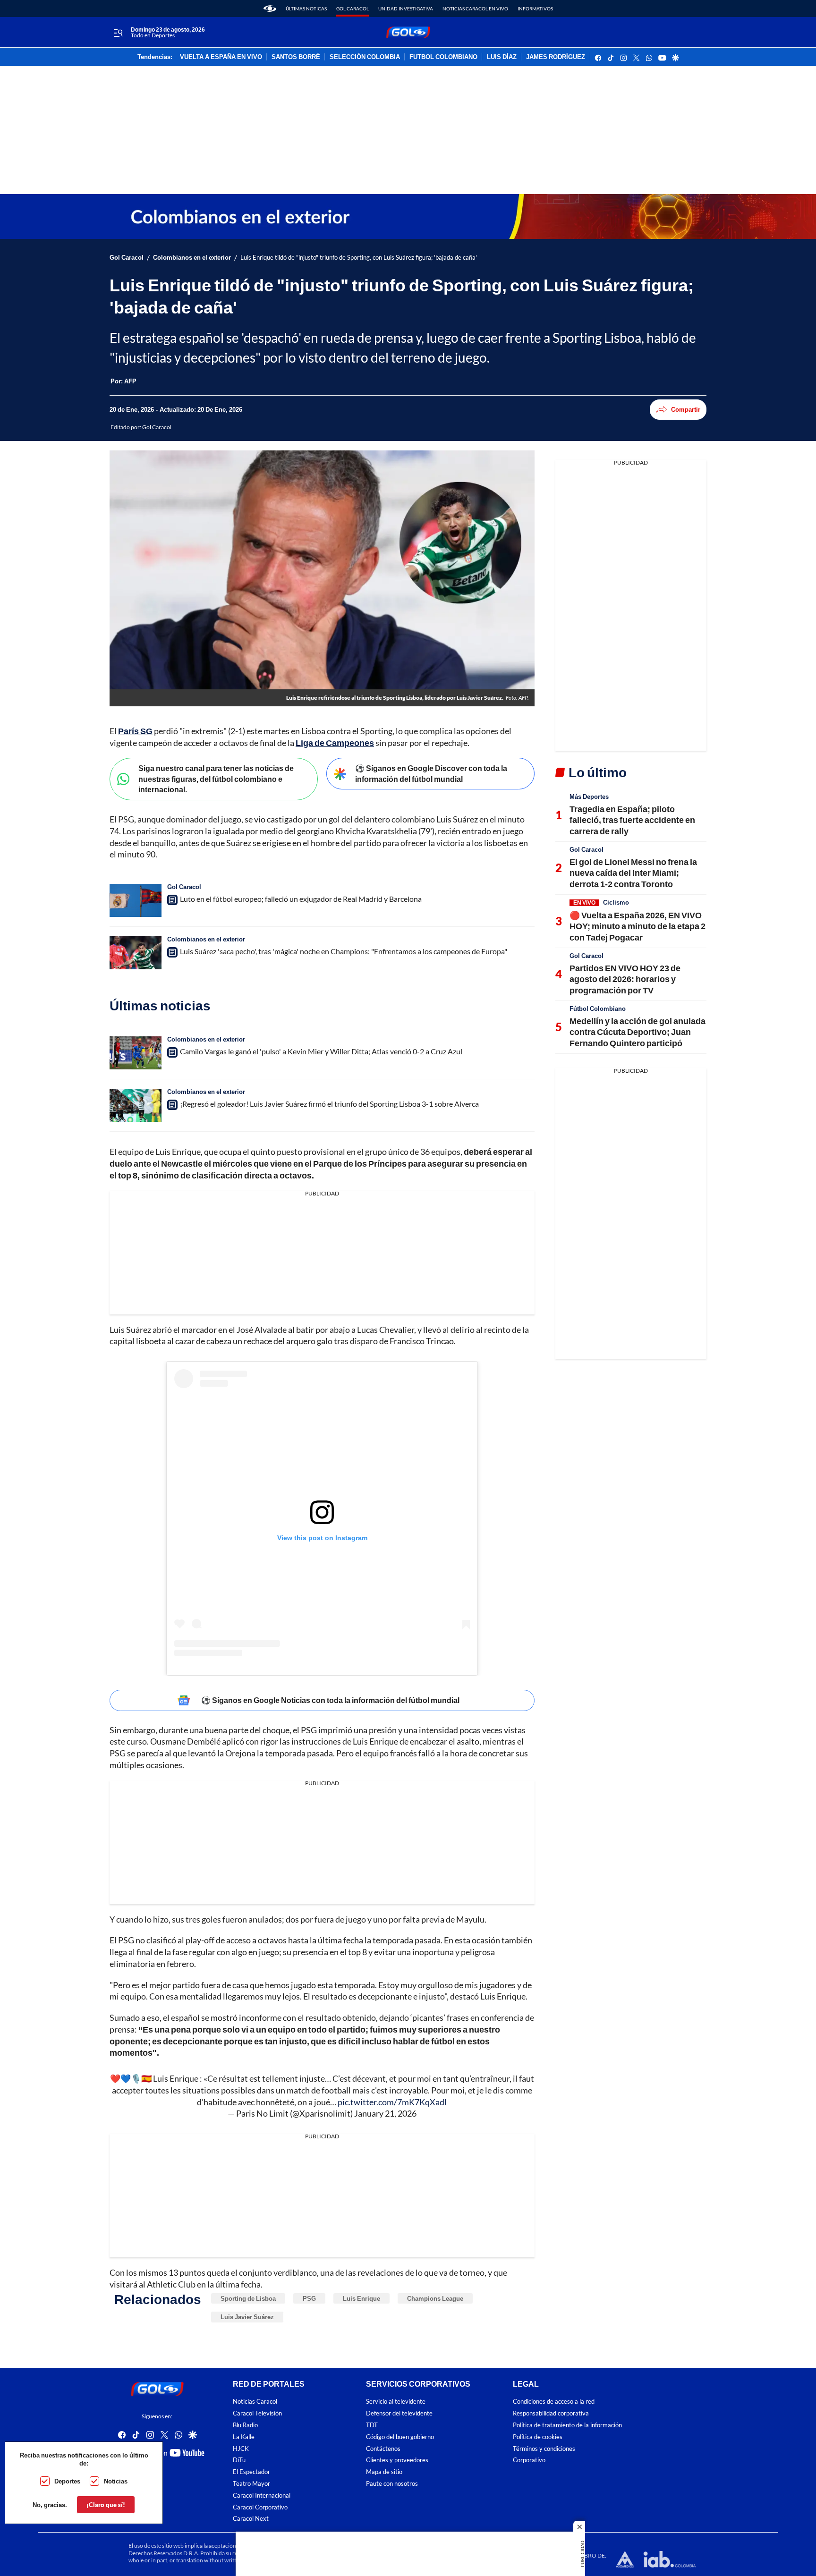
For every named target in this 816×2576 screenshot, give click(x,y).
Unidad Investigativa (406, 8)
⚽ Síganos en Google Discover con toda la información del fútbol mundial (431, 773)
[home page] (270, 8)
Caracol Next (251, 2519)
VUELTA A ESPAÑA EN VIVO (221, 57)
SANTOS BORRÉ (296, 57)
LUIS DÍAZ (502, 57)
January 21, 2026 (385, 2113)
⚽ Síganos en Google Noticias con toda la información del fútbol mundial (330, 1700)
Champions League (435, 2298)
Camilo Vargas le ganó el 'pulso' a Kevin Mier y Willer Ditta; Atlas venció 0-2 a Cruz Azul (321, 1051)
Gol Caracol (353, 8)
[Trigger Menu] (118, 33)
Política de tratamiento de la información (567, 2425)
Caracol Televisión (257, 2413)
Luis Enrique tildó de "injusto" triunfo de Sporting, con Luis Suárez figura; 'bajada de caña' (359, 258)
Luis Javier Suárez (247, 2317)
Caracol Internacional (262, 2495)
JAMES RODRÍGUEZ (556, 57)
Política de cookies (538, 2437)
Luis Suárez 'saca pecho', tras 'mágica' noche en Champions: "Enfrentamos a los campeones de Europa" (344, 951)
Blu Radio (245, 2425)
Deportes (67, 2481)
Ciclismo (616, 902)
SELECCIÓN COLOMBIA (365, 57)
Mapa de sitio (384, 2472)
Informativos (535, 8)
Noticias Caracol (255, 2402)
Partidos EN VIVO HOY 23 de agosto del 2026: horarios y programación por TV (625, 979)
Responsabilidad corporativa (551, 2413)
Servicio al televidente (396, 2402)
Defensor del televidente (399, 2413)
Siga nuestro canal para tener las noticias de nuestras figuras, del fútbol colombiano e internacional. (216, 779)
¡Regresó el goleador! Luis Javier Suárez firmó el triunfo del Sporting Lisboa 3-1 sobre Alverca (329, 1104)
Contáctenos (383, 2449)
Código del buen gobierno (400, 2437)
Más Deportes (589, 797)
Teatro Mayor (251, 2484)
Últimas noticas (306, 8)
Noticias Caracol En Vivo (475, 8)
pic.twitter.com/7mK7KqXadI (392, 2102)
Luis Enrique (361, 2298)
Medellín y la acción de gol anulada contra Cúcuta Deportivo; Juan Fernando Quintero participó (637, 1032)
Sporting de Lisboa (248, 2298)
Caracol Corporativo (260, 2507)
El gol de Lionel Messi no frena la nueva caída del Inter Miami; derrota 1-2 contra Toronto (633, 873)
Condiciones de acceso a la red (554, 2402)
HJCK (241, 2449)
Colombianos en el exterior (192, 258)
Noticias (116, 2481)
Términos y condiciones (544, 2449)
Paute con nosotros (392, 2484)
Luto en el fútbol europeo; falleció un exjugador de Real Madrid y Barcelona (301, 899)
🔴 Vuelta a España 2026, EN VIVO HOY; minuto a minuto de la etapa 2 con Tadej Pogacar (637, 926)
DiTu (239, 2461)
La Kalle (244, 2437)
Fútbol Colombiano (598, 1008)
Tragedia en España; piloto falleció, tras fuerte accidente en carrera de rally (632, 820)
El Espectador (251, 2472)
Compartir (686, 409)
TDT (372, 2425)
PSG (309, 2298)
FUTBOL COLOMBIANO (443, 57)
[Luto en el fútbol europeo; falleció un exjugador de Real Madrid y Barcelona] (136, 900)
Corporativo (529, 2461)
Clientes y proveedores (397, 2461)
